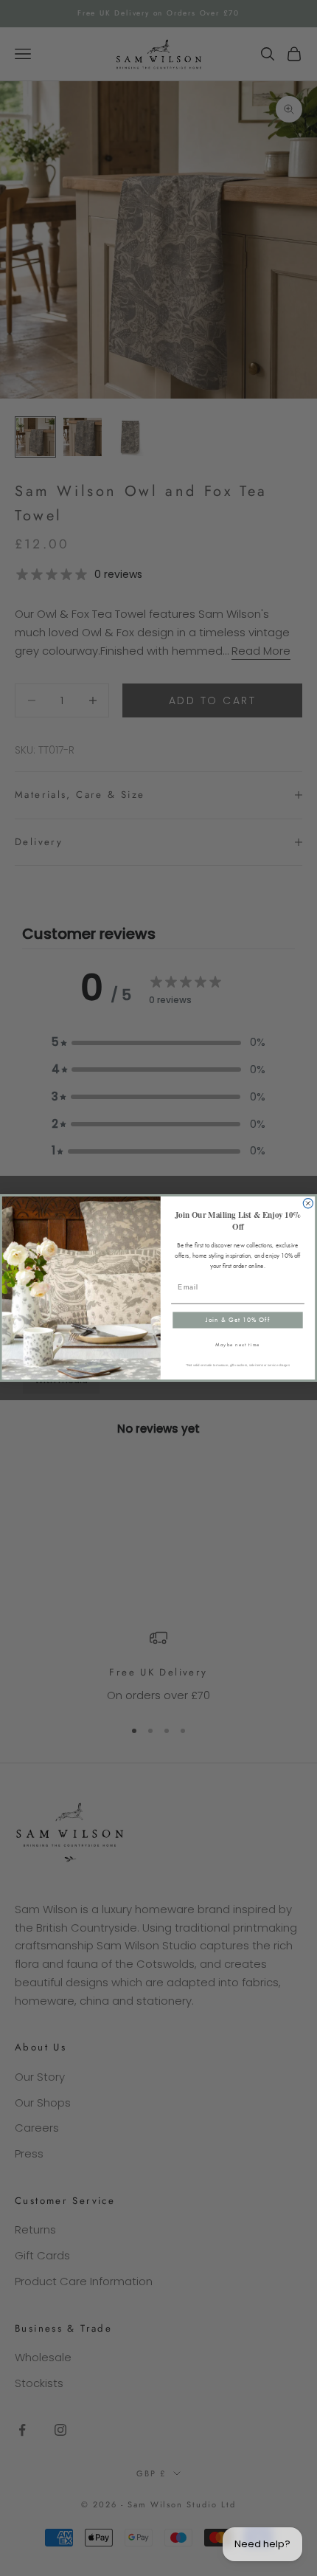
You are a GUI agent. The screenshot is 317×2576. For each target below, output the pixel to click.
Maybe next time (238, 1345)
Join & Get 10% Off (238, 1320)
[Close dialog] (308, 1203)
